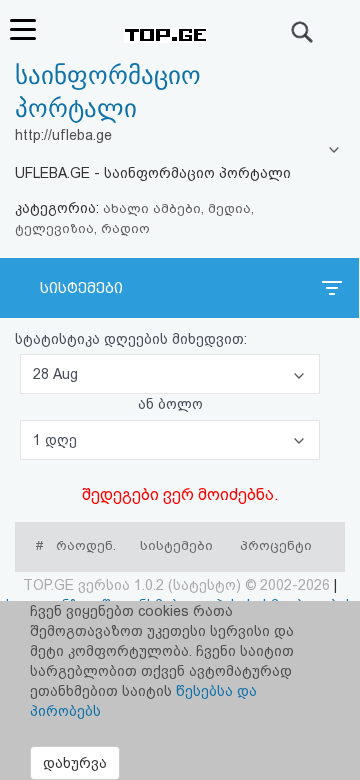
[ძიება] (303, 32)
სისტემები (81, 288)
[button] (170, 374)
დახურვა (75, 763)
